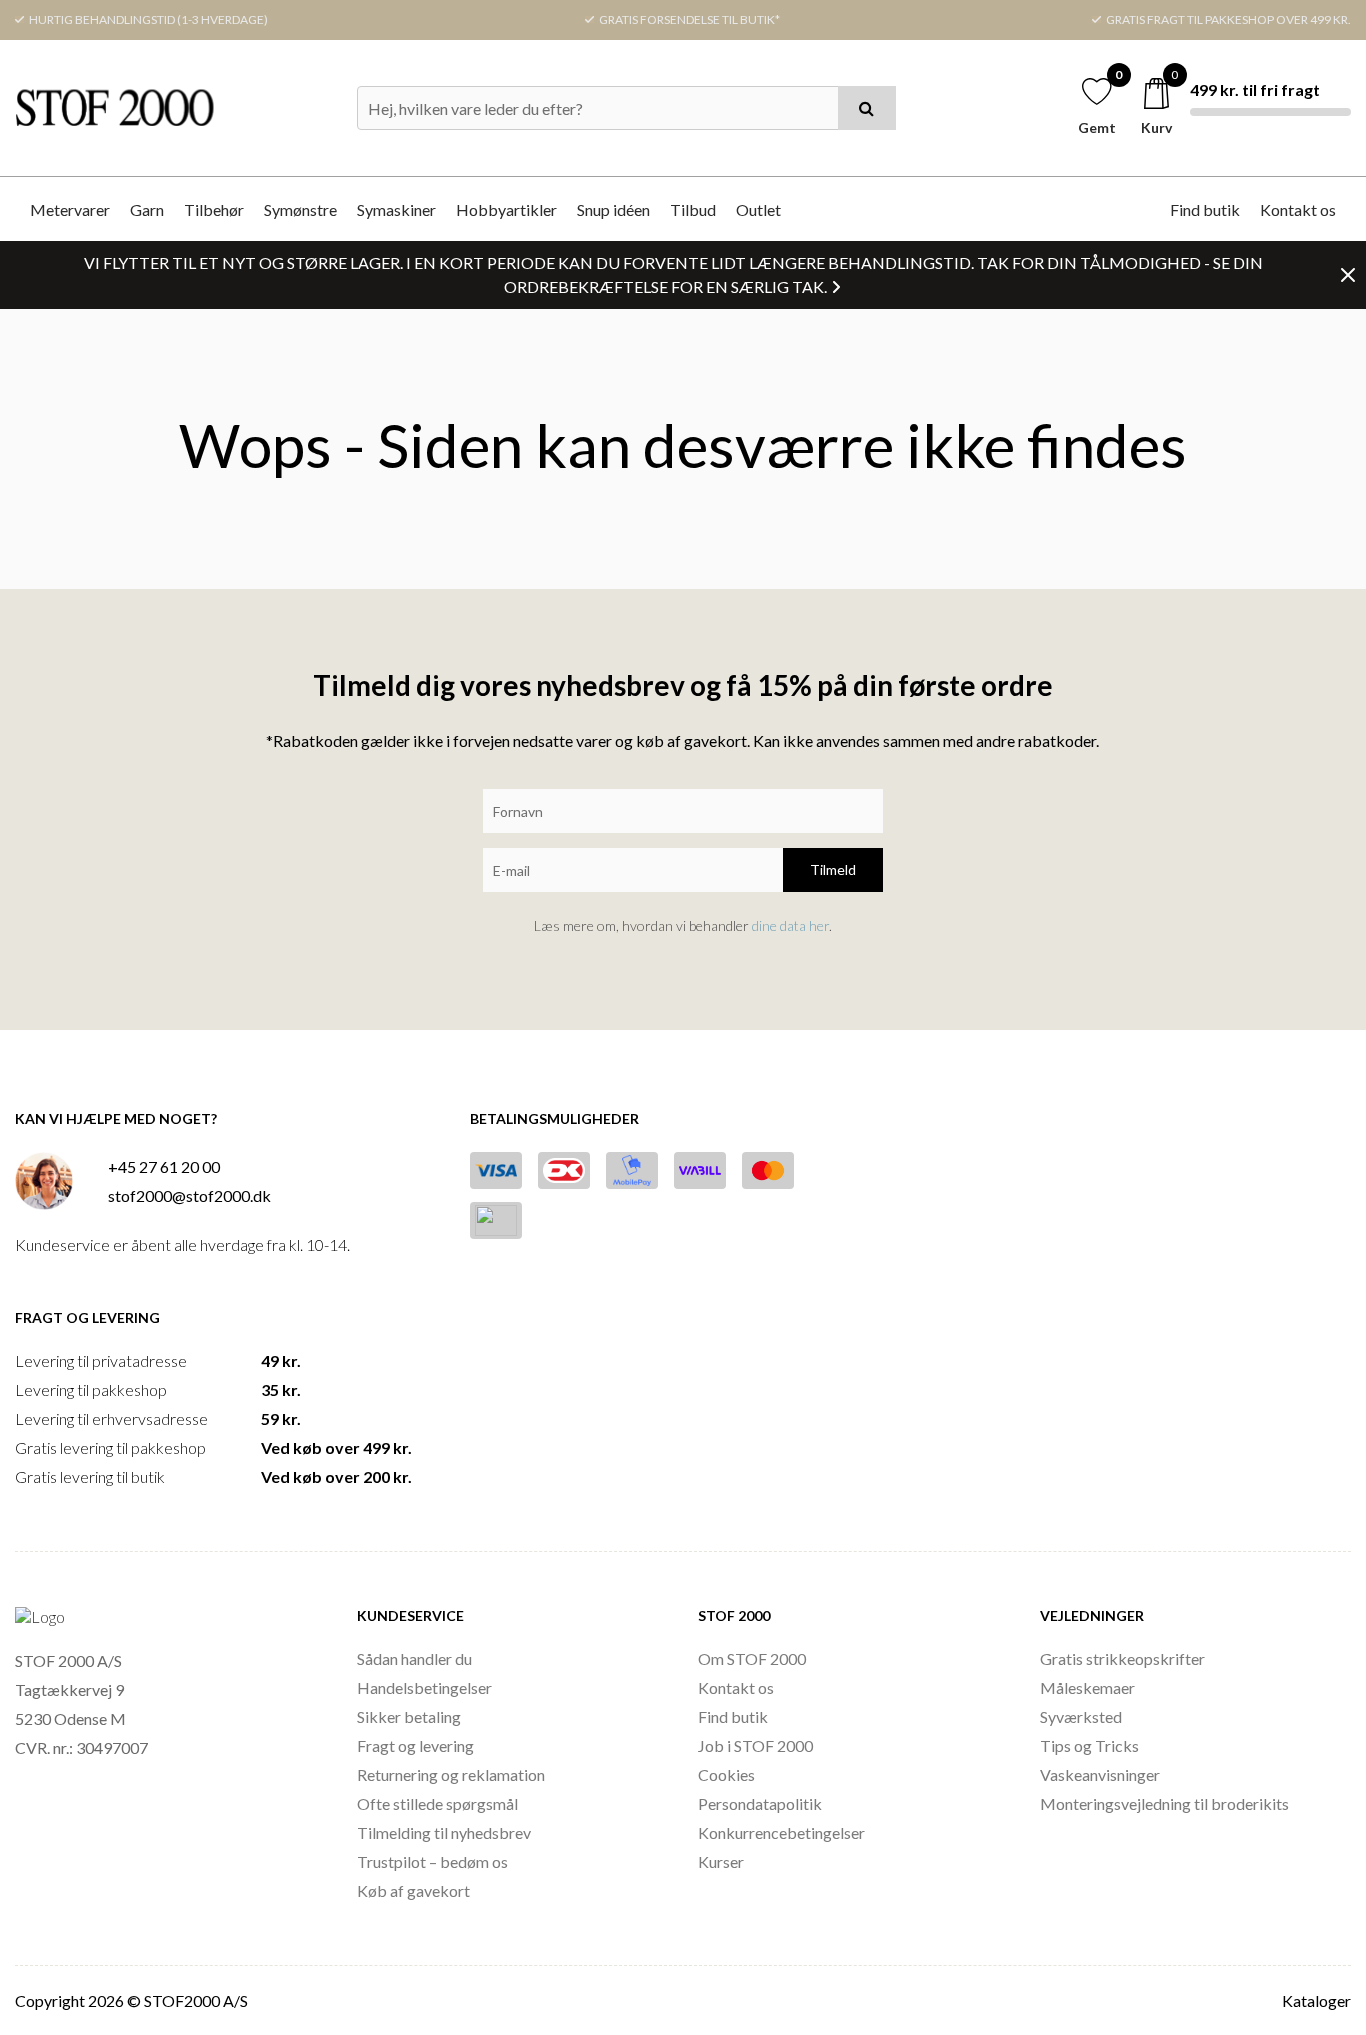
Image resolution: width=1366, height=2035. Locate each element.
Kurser (721, 1861)
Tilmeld (833, 869)
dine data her (790, 925)
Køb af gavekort (413, 1890)
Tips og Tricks (1089, 1745)
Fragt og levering (415, 1745)
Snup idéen (613, 209)
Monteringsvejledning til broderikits (1164, 1803)
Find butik (1205, 209)
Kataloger (1316, 2000)
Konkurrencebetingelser (781, 1832)
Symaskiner (396, 209)
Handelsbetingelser (424, 1687)
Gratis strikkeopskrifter (1122, 1658)
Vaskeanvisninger (1100, 1774)
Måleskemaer (1087, 1687)
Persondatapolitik (760, 1803)
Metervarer (70, 209)
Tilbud (693, 209)
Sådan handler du (414, 1658)
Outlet (758, 209)
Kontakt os (1298, 209)
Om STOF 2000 (752, 1658)
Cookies (726, 1774)
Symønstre (300, 209)
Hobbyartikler (506, 209)
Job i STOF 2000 (755, 1745)
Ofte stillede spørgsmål (437, 1803)
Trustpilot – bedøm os (432, 1861)
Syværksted (1081, 1716)
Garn (147, 209)
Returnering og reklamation (451, 1774)
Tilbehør (214, 209)
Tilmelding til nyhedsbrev (444, 1832)
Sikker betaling (409, 1716)
